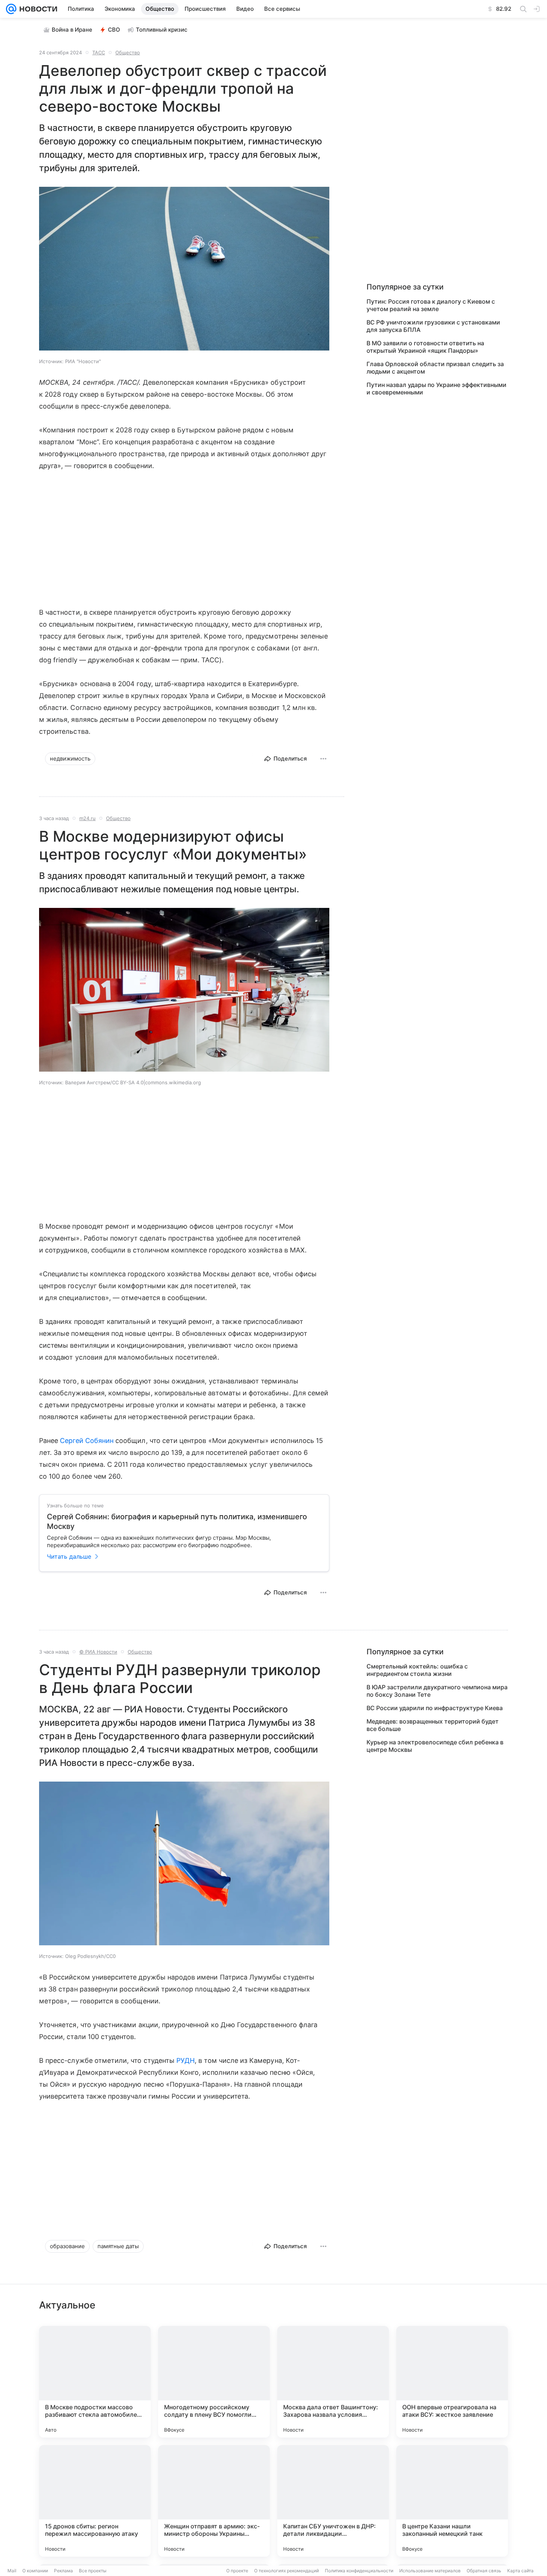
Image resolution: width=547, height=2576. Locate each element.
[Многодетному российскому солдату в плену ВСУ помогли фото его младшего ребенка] (214, 2382)
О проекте (237, 2571)
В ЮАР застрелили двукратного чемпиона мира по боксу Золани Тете (437, 1691)
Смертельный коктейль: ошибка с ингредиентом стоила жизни (417, 1670)
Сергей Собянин (87, 1441)
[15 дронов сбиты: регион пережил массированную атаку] (95, 2501)
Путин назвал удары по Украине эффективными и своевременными (436, 388)
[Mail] (11, 9)
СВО (114, 30)
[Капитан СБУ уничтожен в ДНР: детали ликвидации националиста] (333, 2501)
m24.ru (87, 818)
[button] (184, 269)
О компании (35, 2571)
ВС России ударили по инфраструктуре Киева (435, 1708)
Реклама (63, 2571)
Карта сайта (520, 2571)
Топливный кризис (162, 30)
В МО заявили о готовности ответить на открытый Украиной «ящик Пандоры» (425, 347)
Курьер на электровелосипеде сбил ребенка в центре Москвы (435, 1746)
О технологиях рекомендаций (287, 2571)
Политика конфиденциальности (359, 2571)
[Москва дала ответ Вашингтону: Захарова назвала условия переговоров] (333, 2382)
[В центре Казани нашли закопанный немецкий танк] (452, 2501)
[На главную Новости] (37, 9)
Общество (128, 52)
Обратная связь (484, 2571)
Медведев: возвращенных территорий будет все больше (433, 1725)
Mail (12, 2571)
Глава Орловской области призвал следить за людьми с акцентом (435, 368)
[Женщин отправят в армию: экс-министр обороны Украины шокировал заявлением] (214, 2501)
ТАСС (99, 52)
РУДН (185, 2060)
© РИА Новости (98, 1652)
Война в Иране (72, 30)
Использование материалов (430, 2571)
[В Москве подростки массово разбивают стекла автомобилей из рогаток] (95, 2382)
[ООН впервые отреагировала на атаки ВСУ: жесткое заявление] (452, 2382)
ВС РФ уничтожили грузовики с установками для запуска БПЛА (433, 326)
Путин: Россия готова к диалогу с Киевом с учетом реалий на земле (431, 305)
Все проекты (93, 2571)
